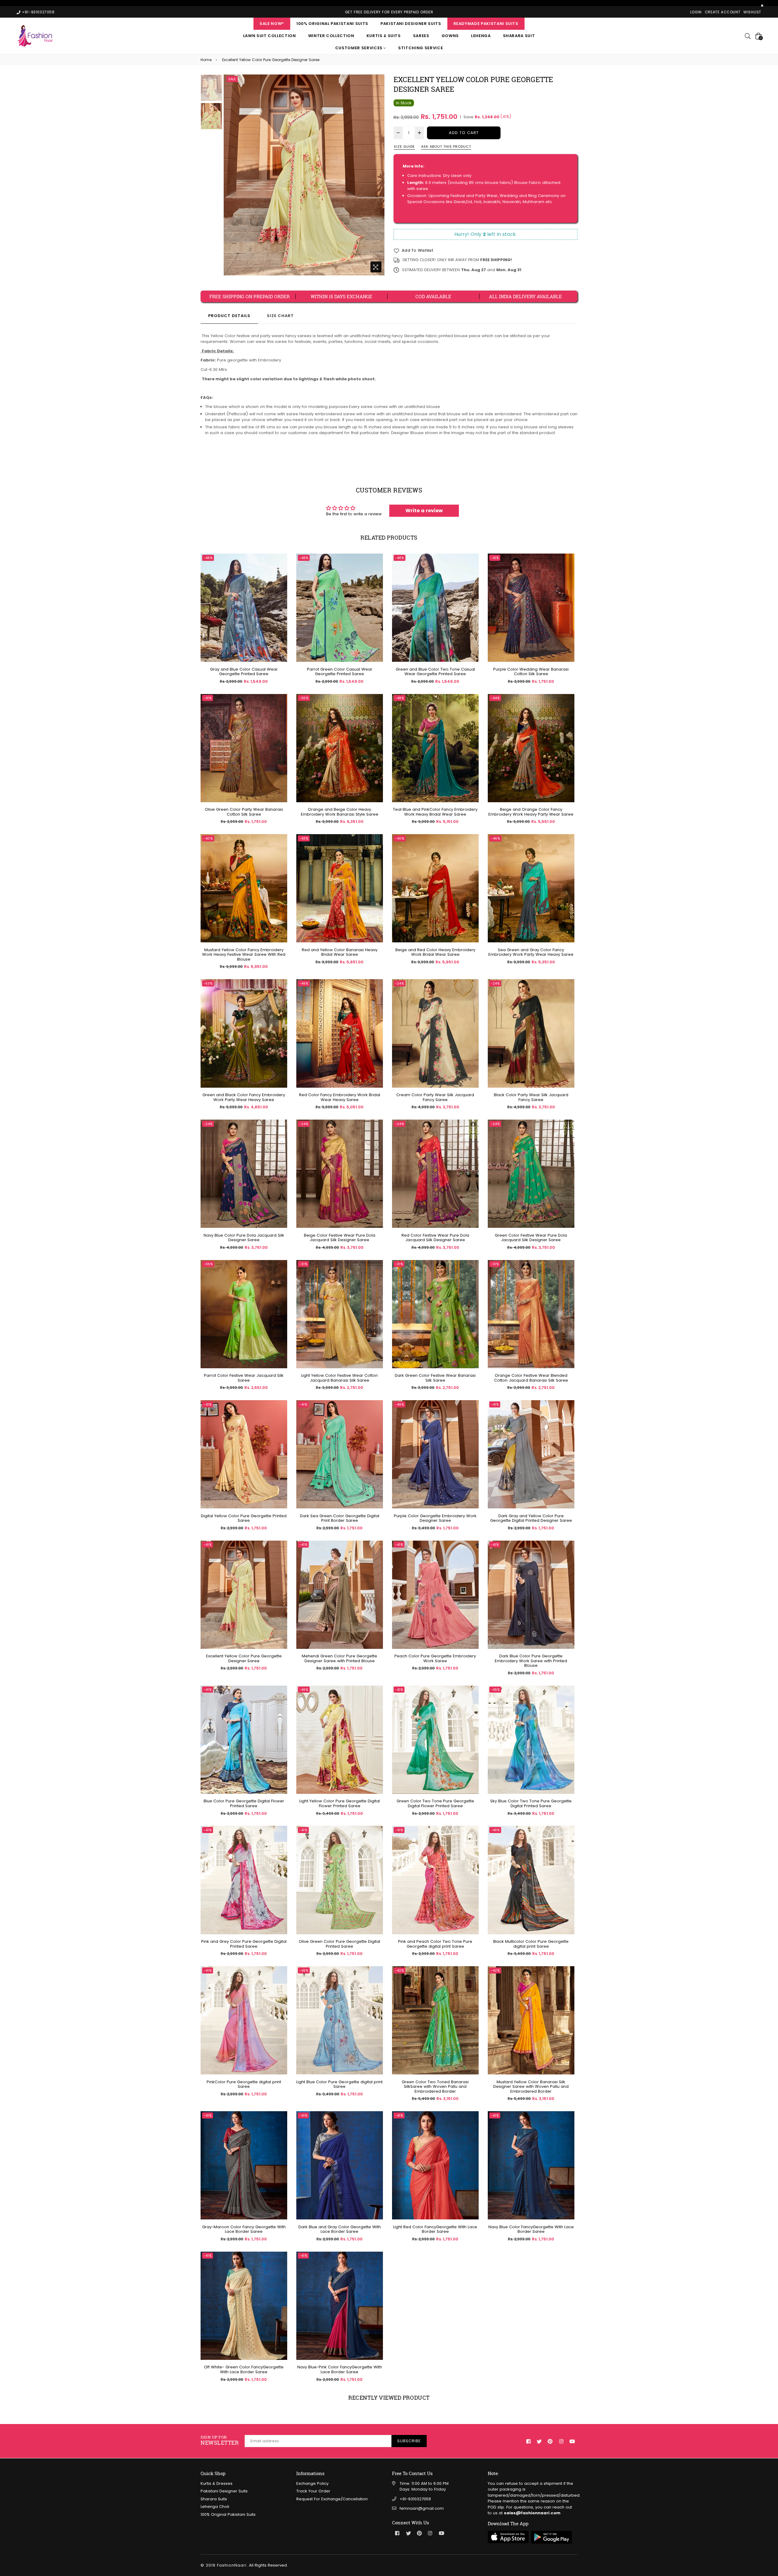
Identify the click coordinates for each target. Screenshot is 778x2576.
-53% (208, 983)
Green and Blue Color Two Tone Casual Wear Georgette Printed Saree (435, 672)
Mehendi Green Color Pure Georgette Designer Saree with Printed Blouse (339, 1658)
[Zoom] (376, 267)
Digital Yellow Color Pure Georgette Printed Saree (244, 1518)
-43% (304, 838)
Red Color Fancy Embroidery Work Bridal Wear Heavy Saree (340, 1097)
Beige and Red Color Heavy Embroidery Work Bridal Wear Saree (435, 952)
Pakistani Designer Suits (411, 24)
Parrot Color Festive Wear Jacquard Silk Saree (244, 1378)
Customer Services (360, 48)
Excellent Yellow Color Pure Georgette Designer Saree (244, 1658)
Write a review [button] (424, 511)
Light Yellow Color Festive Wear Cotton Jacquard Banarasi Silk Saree (339, 1378)
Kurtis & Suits (384, 36)
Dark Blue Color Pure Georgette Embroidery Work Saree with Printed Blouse (531, 1661)
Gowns (450, 36)
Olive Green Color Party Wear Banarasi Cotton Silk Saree (244, 812)
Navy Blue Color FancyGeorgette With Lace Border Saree (531, 2229)
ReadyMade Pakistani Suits (486, 24)
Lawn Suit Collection (270, 36)
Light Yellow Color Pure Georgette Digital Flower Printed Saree (340, 1803)
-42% (399, 1970)
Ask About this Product (446, 147)
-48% (208, 558)
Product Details (229, 316)
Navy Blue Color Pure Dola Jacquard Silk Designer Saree (244, 1238)
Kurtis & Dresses (217, 2483)
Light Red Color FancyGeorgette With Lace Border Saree (435, 2229)
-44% (495, 698)
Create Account (723, 12)
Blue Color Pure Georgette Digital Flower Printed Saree (244, 1803)
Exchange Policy (312, 2483)
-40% (208, 838)
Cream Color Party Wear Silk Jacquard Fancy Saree (435, 1097)
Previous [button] (231, 175)
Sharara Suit (519, 36)
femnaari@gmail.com (422, 2508)
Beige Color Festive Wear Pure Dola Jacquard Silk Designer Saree (340, 1238)
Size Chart (280, 316)
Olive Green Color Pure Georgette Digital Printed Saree (339, 1944)
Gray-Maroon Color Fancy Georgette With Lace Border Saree (244, 2229)
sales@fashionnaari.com (532, 2513)
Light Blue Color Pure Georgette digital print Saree (339, 2084)
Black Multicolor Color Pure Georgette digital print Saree (531, 1944)
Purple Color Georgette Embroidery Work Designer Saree (435, 1518)
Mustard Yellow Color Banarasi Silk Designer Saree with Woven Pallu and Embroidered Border (531, 2087)
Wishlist (752, 12)
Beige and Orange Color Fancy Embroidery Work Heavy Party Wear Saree (531, 812)
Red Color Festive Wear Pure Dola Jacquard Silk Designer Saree (435, 1238)
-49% (304, 983)
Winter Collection (331, 36)
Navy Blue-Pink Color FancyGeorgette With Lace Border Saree (340, 2369)
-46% (495, 838)
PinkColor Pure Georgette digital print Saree (244, 2084)
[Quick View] (280, 568)
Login (696, 12)
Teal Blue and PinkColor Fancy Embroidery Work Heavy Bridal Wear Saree (435, 812)
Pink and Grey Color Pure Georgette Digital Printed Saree (244, 1944)
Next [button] (377, 175)
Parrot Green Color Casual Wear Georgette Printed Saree (340, 672)
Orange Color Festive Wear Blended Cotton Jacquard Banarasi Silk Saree (531, 1378)
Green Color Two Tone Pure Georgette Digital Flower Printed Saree (435, 1803)
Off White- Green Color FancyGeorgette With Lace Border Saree (244, 2369)
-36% (304, 698)
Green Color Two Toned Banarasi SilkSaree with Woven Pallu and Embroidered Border (435, 2087)
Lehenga (481, 36)
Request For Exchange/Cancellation (332, 2499)
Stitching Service (420, 48)
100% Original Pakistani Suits (332, 24)
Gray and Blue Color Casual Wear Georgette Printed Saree (244, 672)
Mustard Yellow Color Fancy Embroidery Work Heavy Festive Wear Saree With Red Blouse (244, 955)
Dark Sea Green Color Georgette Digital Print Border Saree (340, 1518)
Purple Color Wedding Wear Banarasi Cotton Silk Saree (531, 672)
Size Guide (404, 147)
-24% (399, 983)
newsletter (220, 2441)
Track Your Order (313, 2491)
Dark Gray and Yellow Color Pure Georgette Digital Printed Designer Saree (531, 1518)
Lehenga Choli (215, 2507)
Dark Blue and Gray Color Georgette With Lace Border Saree (340, 2229)
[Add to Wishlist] (280, 580)
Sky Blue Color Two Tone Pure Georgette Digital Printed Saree (531, 1803)
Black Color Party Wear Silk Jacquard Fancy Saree (531, 1097)
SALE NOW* (272, 24)
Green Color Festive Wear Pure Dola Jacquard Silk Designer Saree (531, 1238)
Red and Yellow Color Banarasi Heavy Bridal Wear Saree (340, 952)
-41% (495, 558)
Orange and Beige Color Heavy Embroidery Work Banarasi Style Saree (340, 812)
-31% (303, 1264)
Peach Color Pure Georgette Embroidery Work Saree (435, 1658)
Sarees (421, 36)
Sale (232, 79)
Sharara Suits (214, 2499)
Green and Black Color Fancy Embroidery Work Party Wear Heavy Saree (244, 1097)
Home (206, 60)
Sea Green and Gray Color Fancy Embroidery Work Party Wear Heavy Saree (531, 952)
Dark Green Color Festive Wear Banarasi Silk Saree (435, 1378)
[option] (304, 175)
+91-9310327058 (415, 2499)
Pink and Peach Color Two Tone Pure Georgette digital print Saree (435, 1944)
